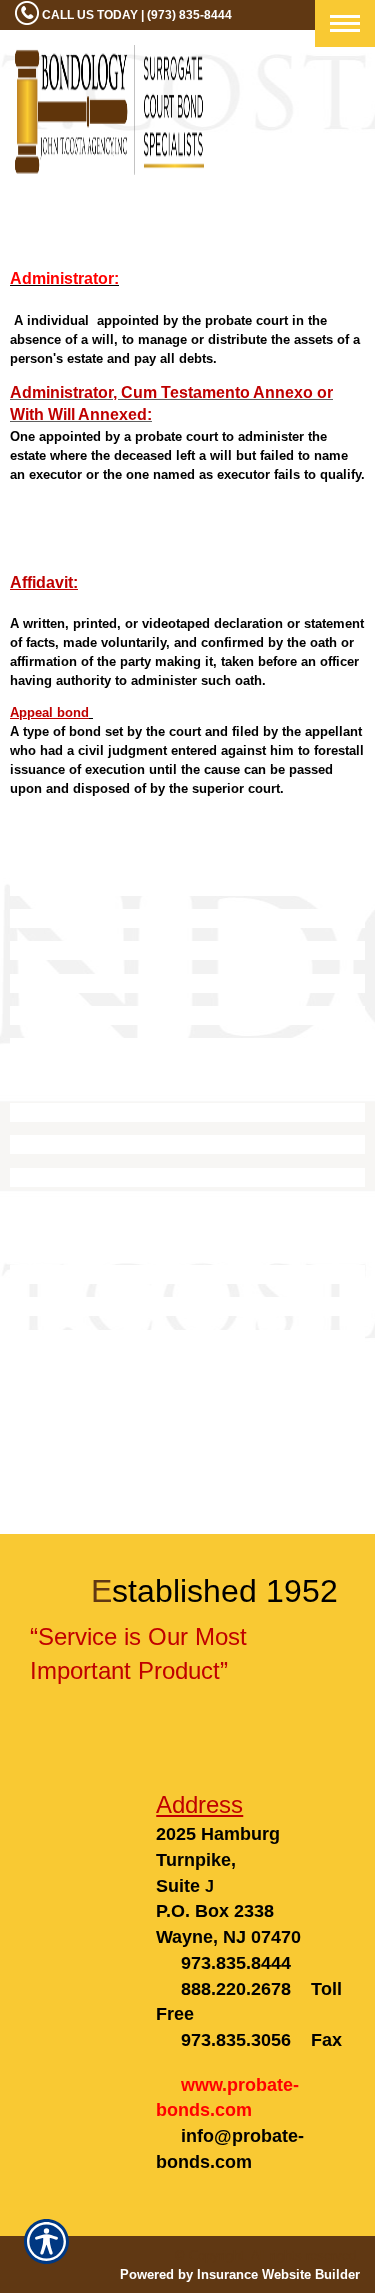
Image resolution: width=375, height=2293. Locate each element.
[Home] (109, 110)
